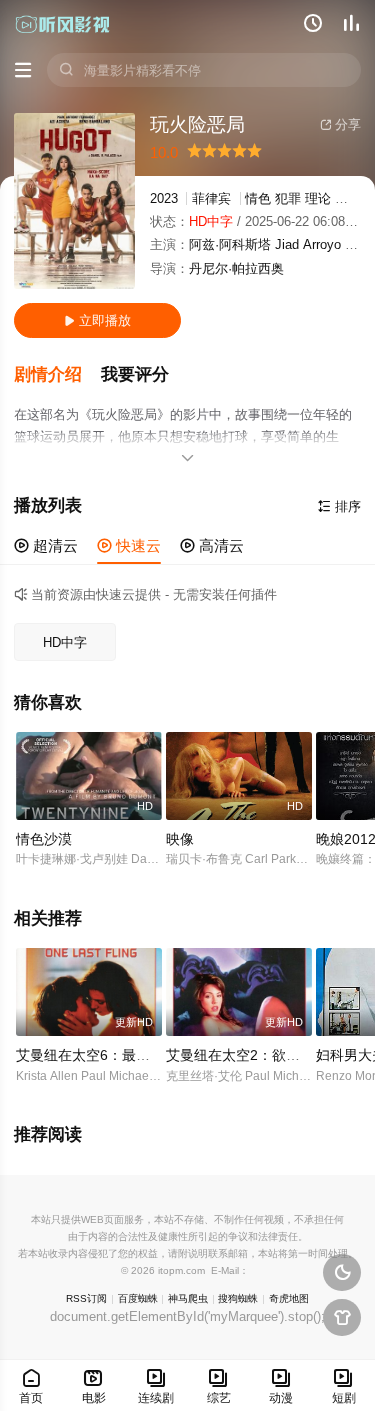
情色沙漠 (44, 839)
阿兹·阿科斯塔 (230, 244)
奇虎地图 (289, 1298)
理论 (318, 198)
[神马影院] (63, 24)
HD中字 (65, 642)
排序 (339, 506)
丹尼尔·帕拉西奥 (236, 268)
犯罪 (288, 198)
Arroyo (322, 244)
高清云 (212, 545)
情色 (258, 198)
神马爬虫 (188, 1298)
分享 (340, 124)
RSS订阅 (86, 1298)
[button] (57, 375)
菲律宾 (211, 198)
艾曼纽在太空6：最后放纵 (97, 1055)
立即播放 (97, 320)
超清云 (46, 545)
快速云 (129, 545)
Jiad (287, 244)
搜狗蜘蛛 (238, 1298)
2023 (164, 198)
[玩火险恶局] (74, 201)
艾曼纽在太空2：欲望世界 (247, 1055)
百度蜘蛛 (138, 1298)
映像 (180, 839)
